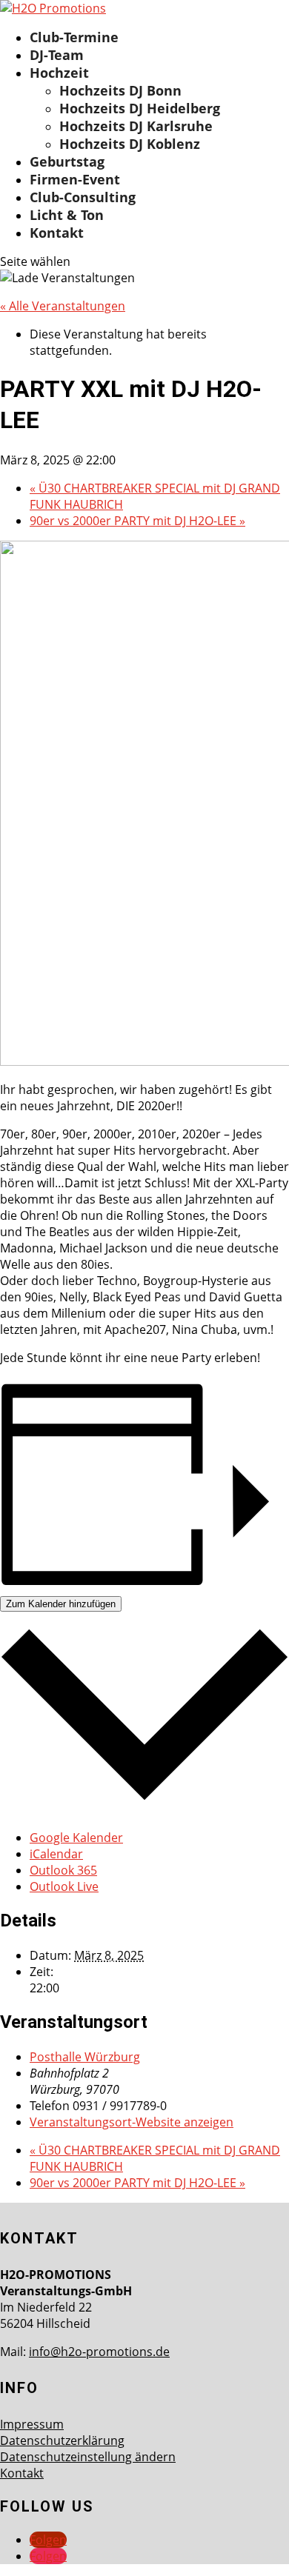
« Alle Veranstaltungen (63, 306)
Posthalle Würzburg (85, 2057)
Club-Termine (74, 37)
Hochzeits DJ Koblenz (130, 144)
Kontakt (57, 233)
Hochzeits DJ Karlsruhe (136, 126)
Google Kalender (76, 1838)
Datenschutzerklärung (62, 2440)
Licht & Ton (67, 215)
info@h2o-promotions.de (99, 2352)
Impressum (32, 2424)
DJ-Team (57, 55)
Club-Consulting (83, 197)
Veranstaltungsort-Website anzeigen (132, 2122)
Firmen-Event (75, 179)
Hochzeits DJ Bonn (120, 90)
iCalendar (56, 1854)
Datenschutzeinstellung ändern (88, 2457)
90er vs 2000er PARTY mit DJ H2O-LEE (137, 521)
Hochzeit (59, 73)
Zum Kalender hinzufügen (61, 1604)
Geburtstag (67, 161)
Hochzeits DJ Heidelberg (140, 108)
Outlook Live (64, 1886)
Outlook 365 (63, 1870)
